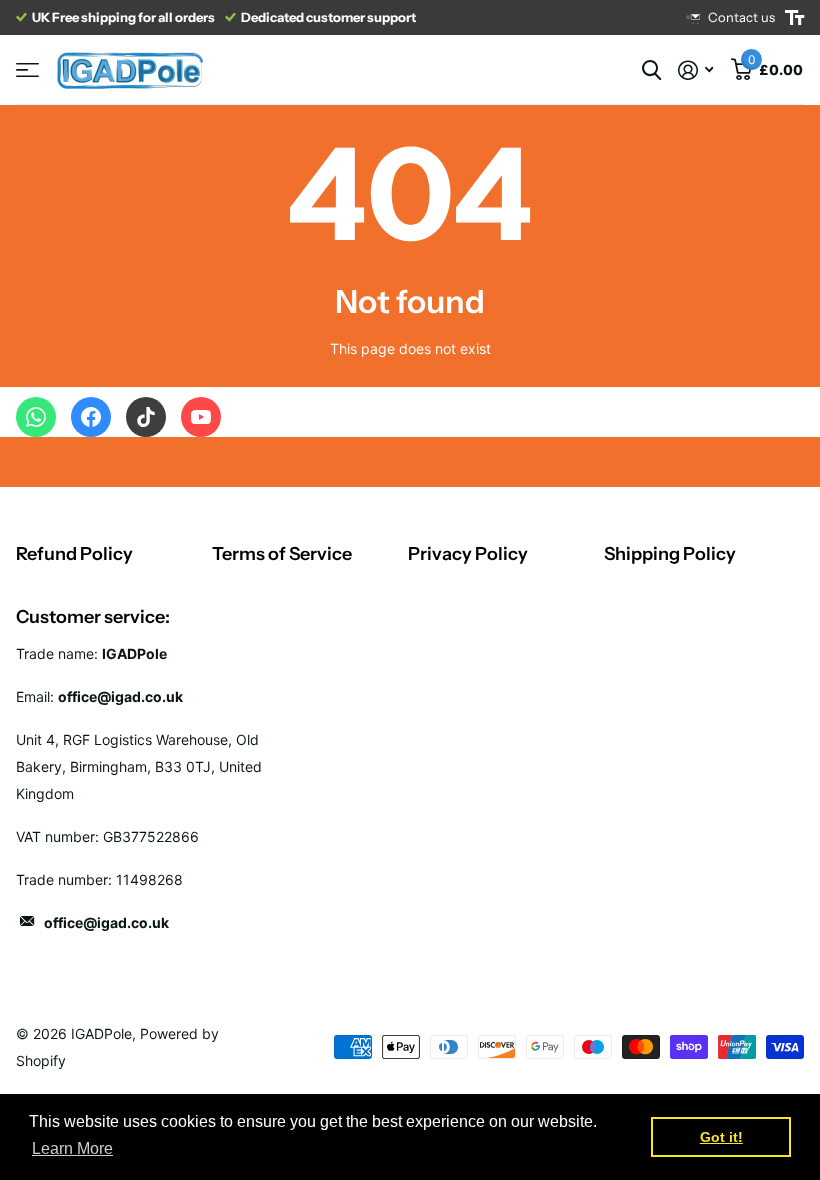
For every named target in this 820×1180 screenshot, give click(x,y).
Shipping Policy (670, 554)
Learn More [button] (72, 1148)
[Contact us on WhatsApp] (36, 417)
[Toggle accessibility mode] (794, 18)
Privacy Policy (468, 554)
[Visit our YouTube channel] (201, 417)
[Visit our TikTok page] (146, 417)
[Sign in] (695, 70)
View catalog (27, 70)
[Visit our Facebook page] (91, 417)
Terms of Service (282, 554)
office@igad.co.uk (106, 922)
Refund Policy (74, 554)
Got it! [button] (721, 1137)
